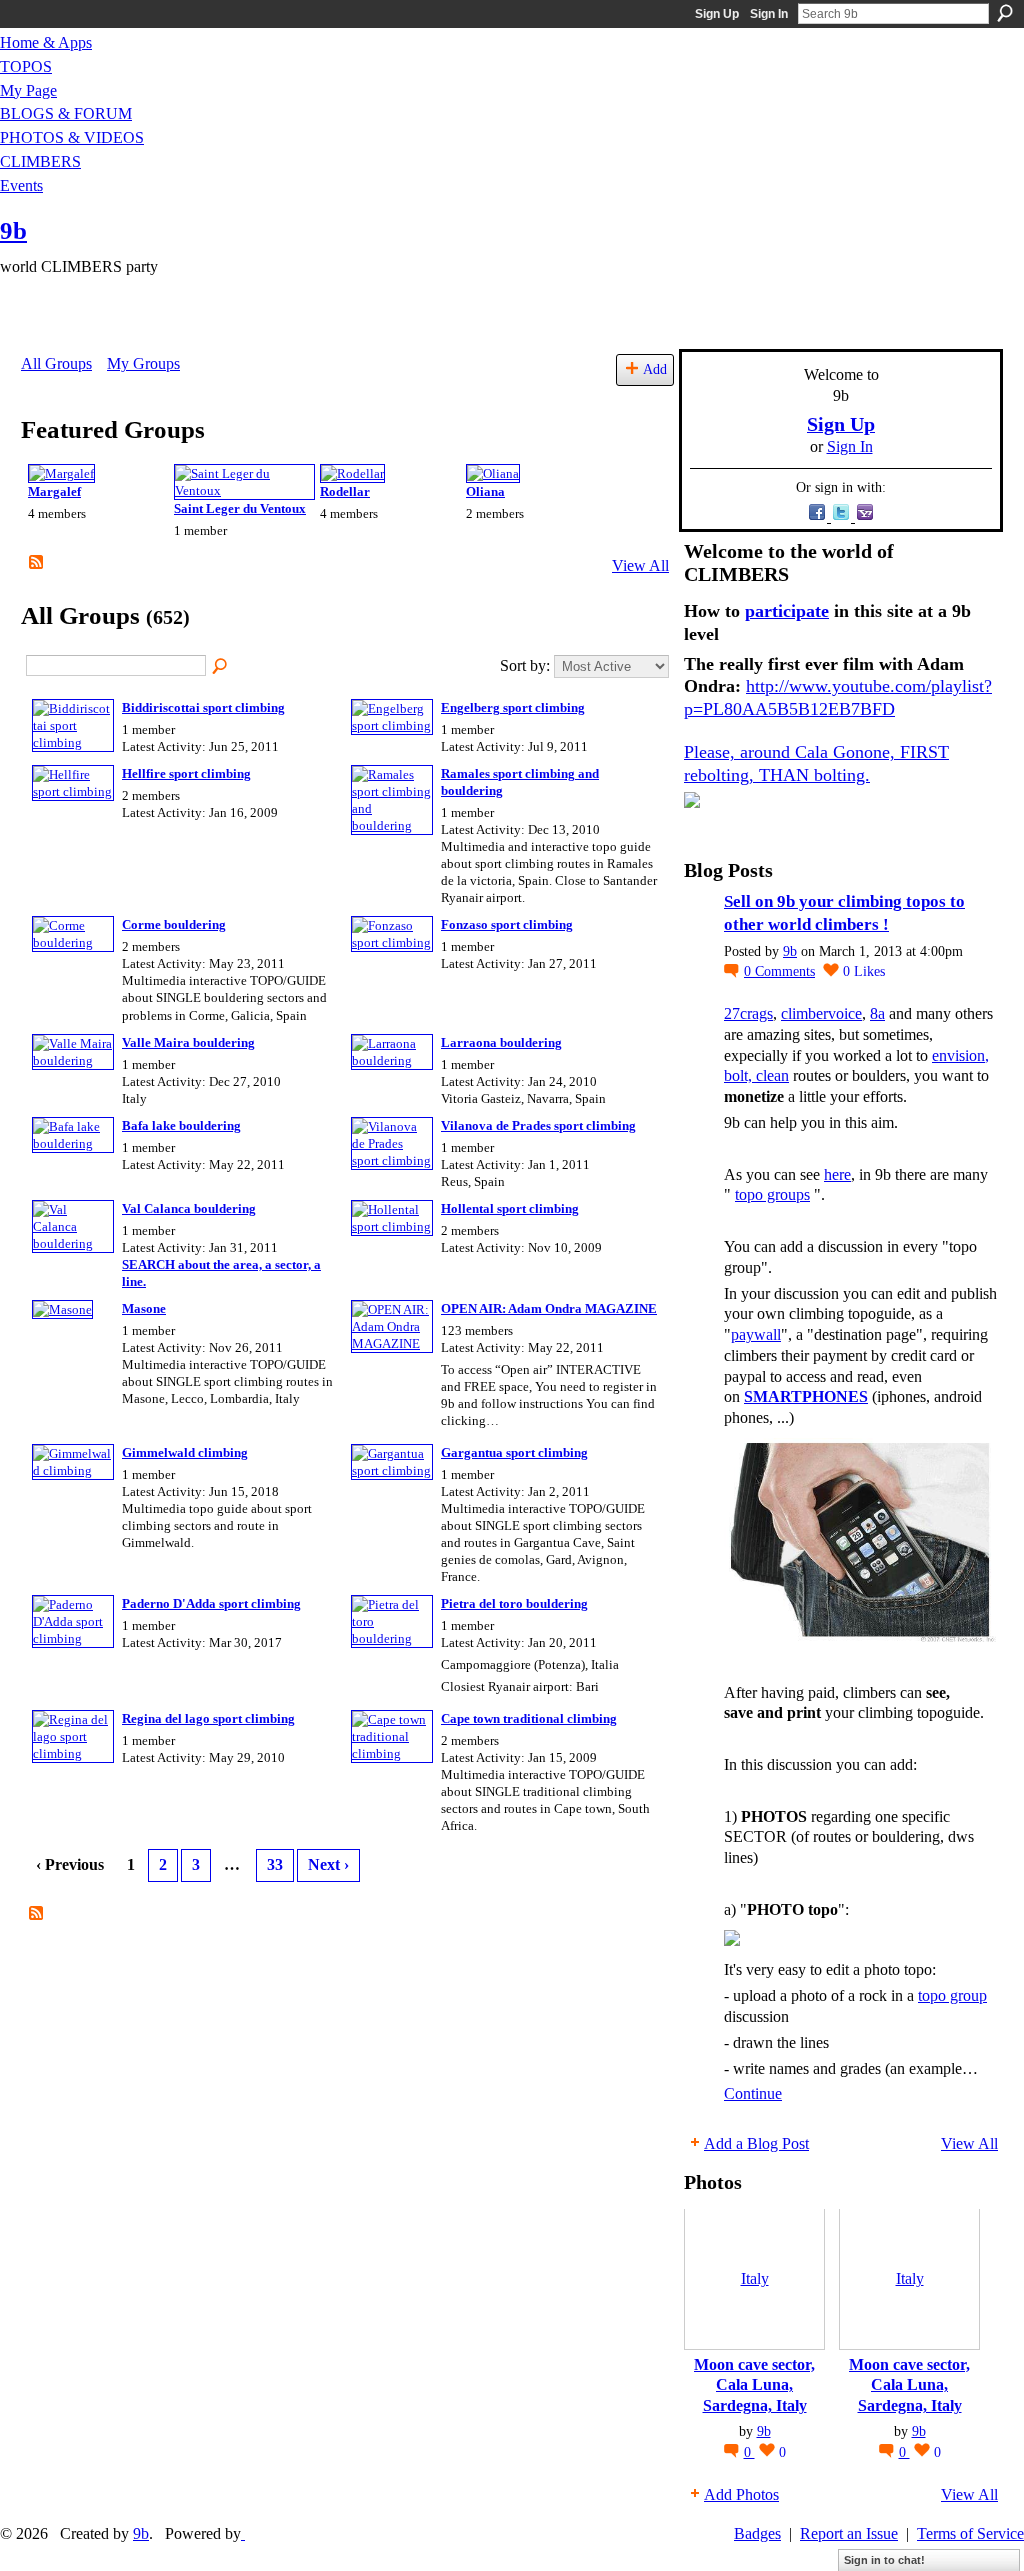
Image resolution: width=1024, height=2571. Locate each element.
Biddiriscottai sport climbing (203, 707)
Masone (144, 1308)
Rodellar (345, 491)
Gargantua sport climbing (514, 1452)
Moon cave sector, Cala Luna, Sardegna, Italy (754, 2385)
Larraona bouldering (501, 1042)
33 (275, 1864)
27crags (748, 1013)
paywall (756, 1334)
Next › (328, 1864)
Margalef (54, 491)
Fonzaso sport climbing (507, 924)
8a (877, 1013)
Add (655, 369)
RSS (37, 563)
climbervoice (821, 1013)
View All (640, 565)
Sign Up (717, 14)
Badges (757, 2533)
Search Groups (221, 667)
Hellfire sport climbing (186, 773)
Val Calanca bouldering (189, 1208)
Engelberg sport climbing (513, 707)
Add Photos (741, 2494)
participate (787, 611)
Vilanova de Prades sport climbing (538, 1125)
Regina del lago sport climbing (208, 1718)
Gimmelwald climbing (185, 1452)
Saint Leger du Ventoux (240, 508)
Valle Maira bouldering (188, 1042)
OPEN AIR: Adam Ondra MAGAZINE (549, 1308)
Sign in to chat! (884, 2560)
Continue (753, 2093)
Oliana (485, 491)
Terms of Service (970, 2533)
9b (13, 230)
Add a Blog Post (756, 2143)
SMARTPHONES (806, 1396)
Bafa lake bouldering (181, 1125)
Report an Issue (849, 2533)
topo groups (772, 1194)
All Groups (56, 363)
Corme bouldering (174, 924)
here (837, 1174)
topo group (952, 1995)
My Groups (143, 363)
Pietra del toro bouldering (514, 1603)
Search (1005, 13)
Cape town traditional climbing (529, 1718)
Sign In (769, 14)
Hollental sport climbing (510, 1208)
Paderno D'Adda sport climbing (211, 1603)
